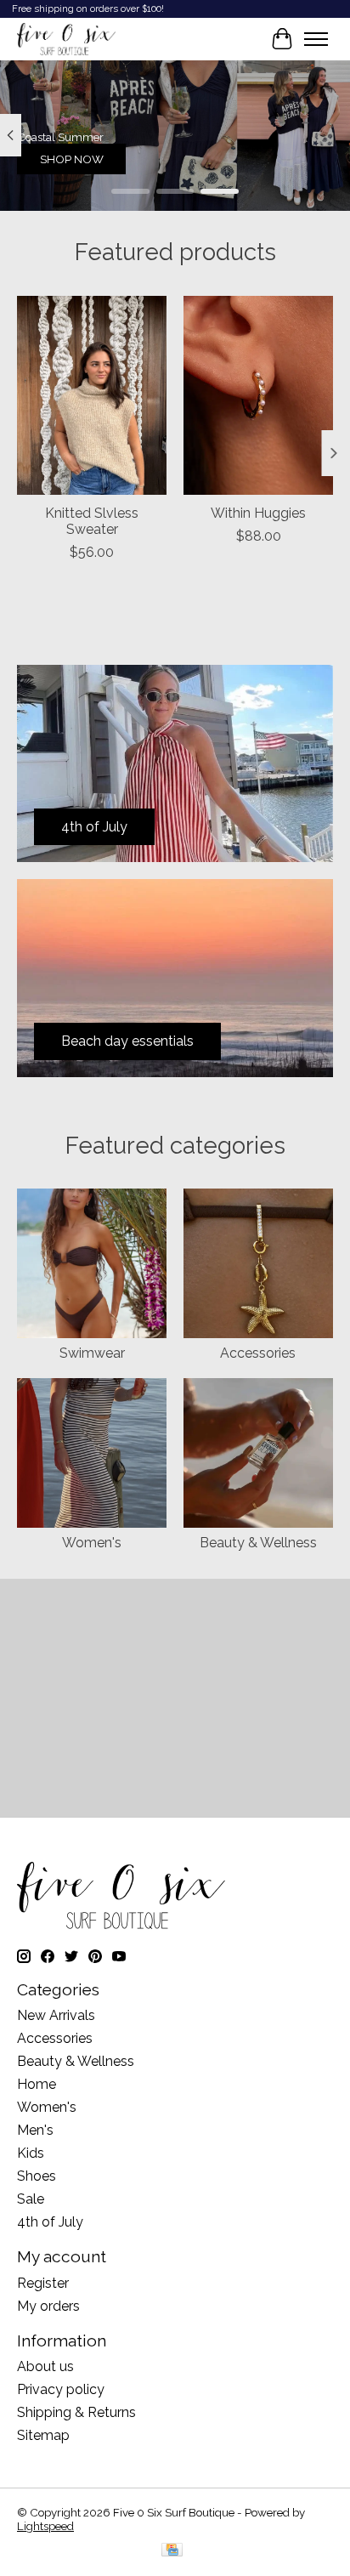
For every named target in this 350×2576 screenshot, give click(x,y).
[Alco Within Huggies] (258, 395)
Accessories (258, 1353)
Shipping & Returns (76, 2412)
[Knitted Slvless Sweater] (92, 395)
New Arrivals (56, 2015)
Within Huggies (258, 513)
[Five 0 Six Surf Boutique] (66, 39)
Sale (31, 2199)
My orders (48, 2306)
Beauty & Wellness (258, 1543)
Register (43, 2283)
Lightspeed (45, 2526)
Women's (92, 1543)
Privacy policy (61, 2389)
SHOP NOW (72, 159)
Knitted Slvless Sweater (92, 521)
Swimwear (92, 1353)
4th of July (50, 2222)
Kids (31, 2153)
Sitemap (43, 2435)
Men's (35, 2130)
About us (45, 2366)
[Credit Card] (172, 2551)
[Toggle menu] (316, 39)
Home (37, 2084)
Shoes (37, 2176)
